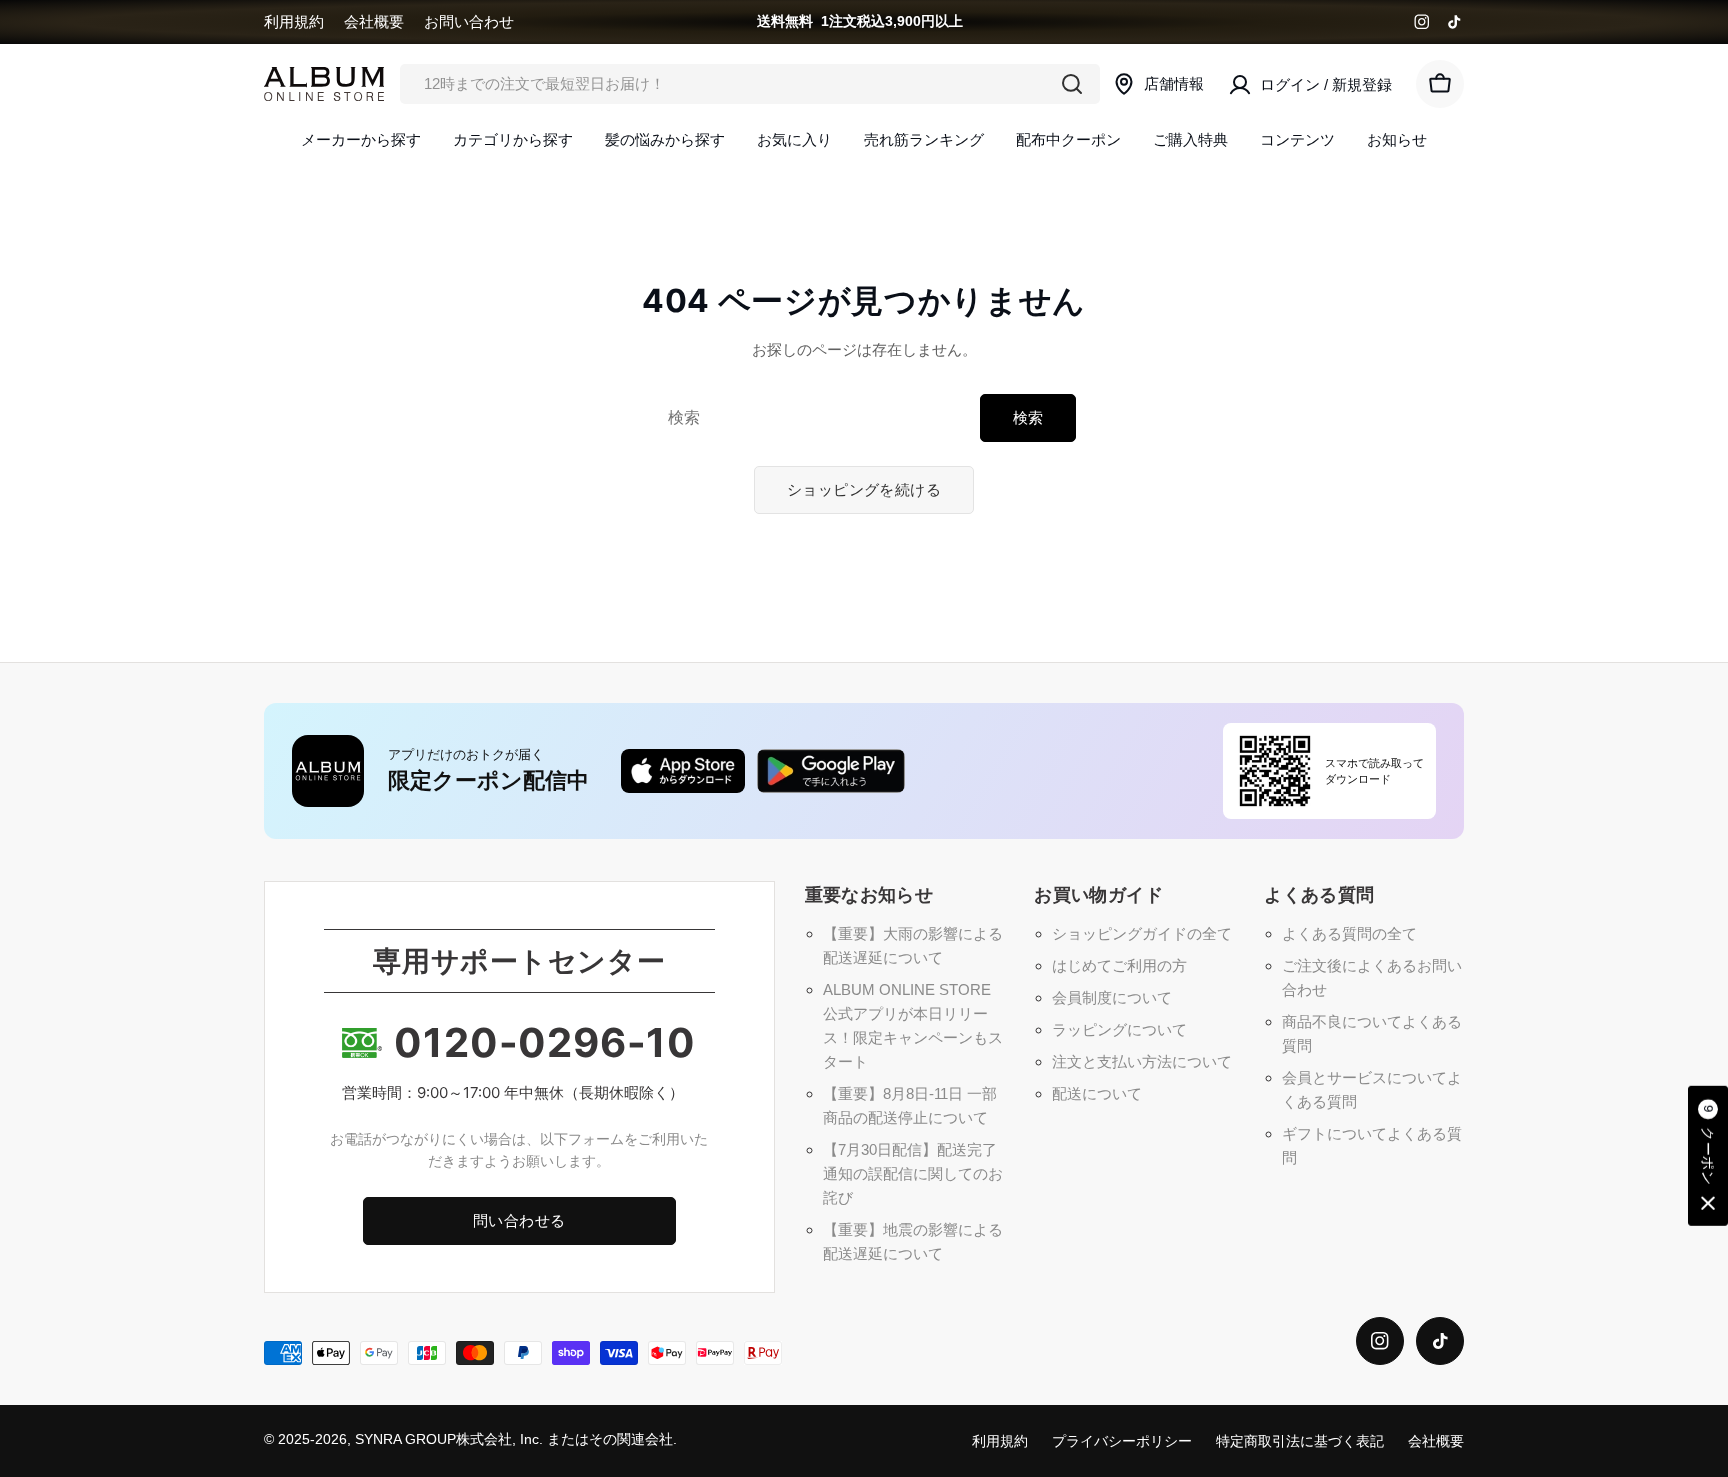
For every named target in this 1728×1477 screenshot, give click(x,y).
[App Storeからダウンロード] (683, 771)
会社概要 (374, 21)
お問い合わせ (469, 21)
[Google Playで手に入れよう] (831, 771)
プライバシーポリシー (1122, 1441)
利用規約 (294, 21)
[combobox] (750, 84)
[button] (1708, 1157)
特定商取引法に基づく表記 (1300, 1441)
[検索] (1072, 84)
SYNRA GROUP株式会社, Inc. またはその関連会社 (514, 1439)
